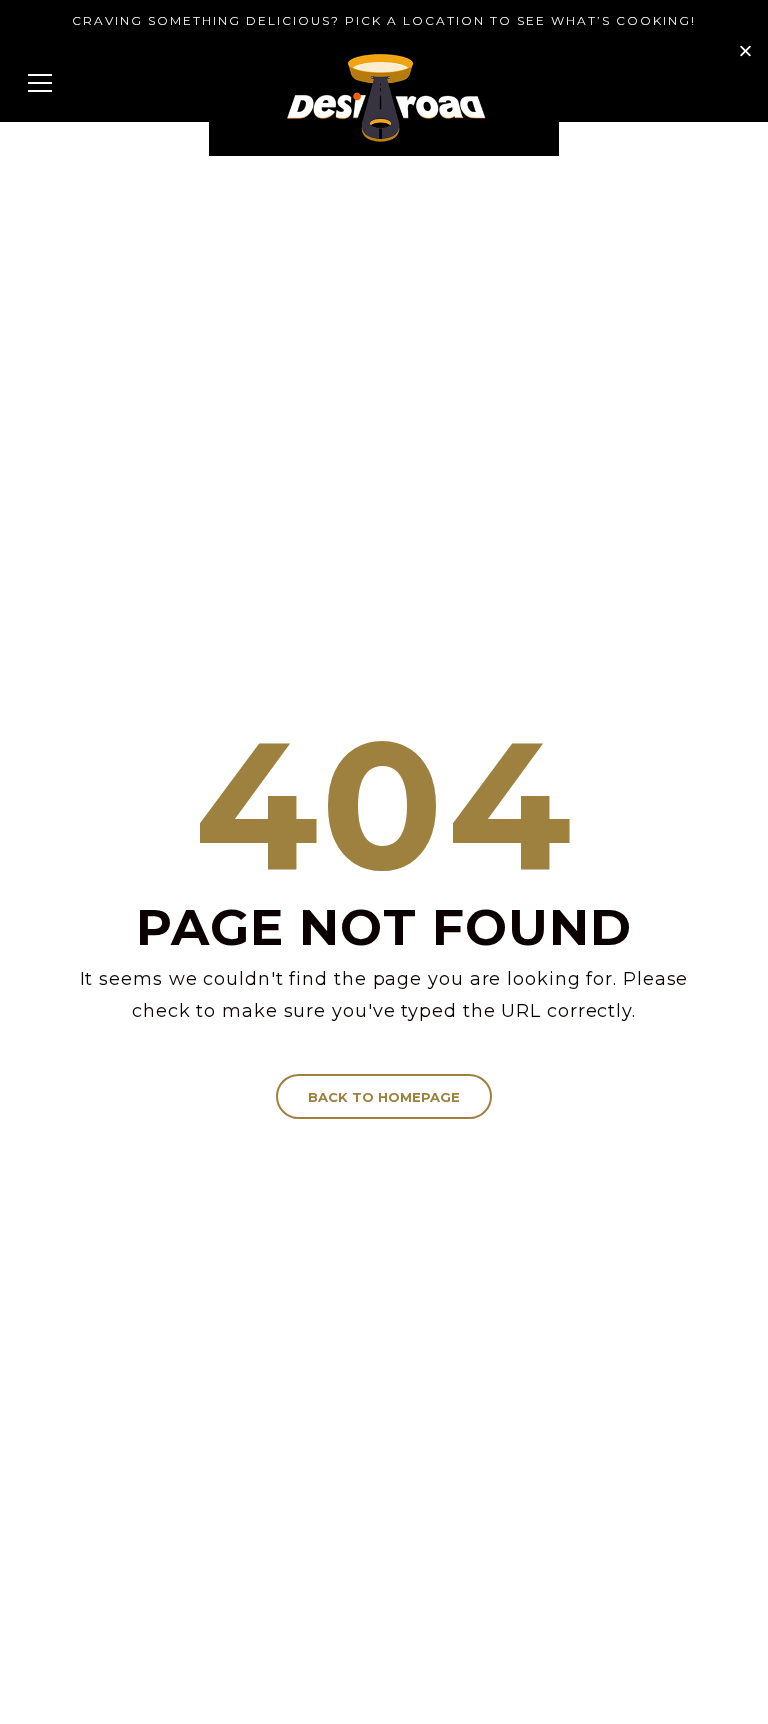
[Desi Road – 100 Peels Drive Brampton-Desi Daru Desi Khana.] (384, 98)
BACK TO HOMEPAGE (384, 1097)
